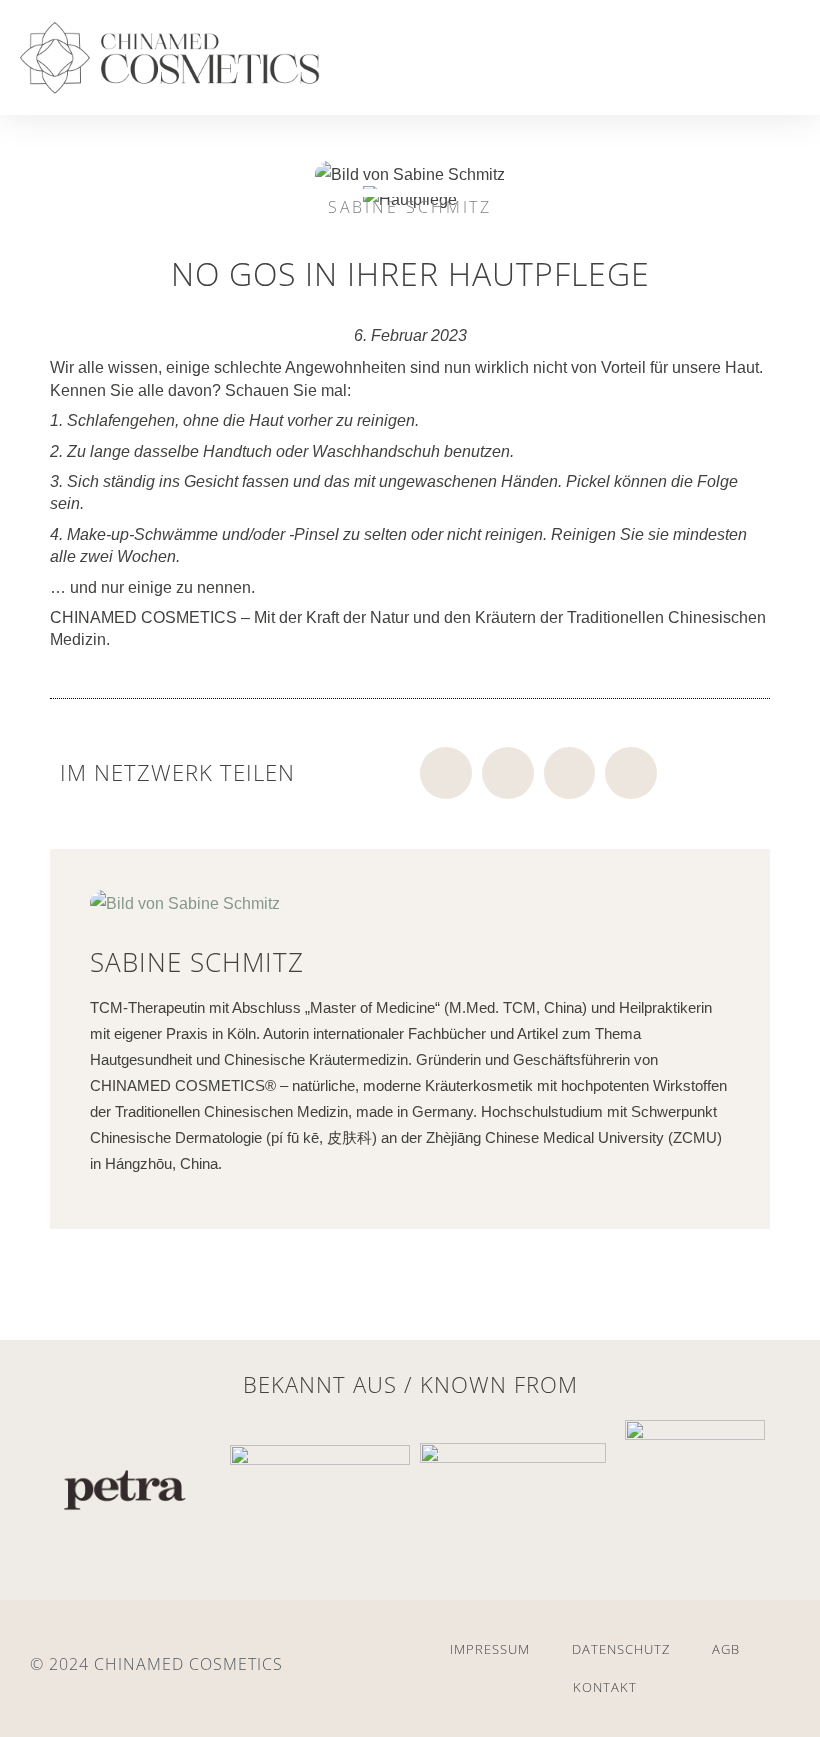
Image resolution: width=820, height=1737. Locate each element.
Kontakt (605, 1687)
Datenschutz (621, 1649)
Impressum (490, 1649)
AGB (726, 1649)
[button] (757, 63)
